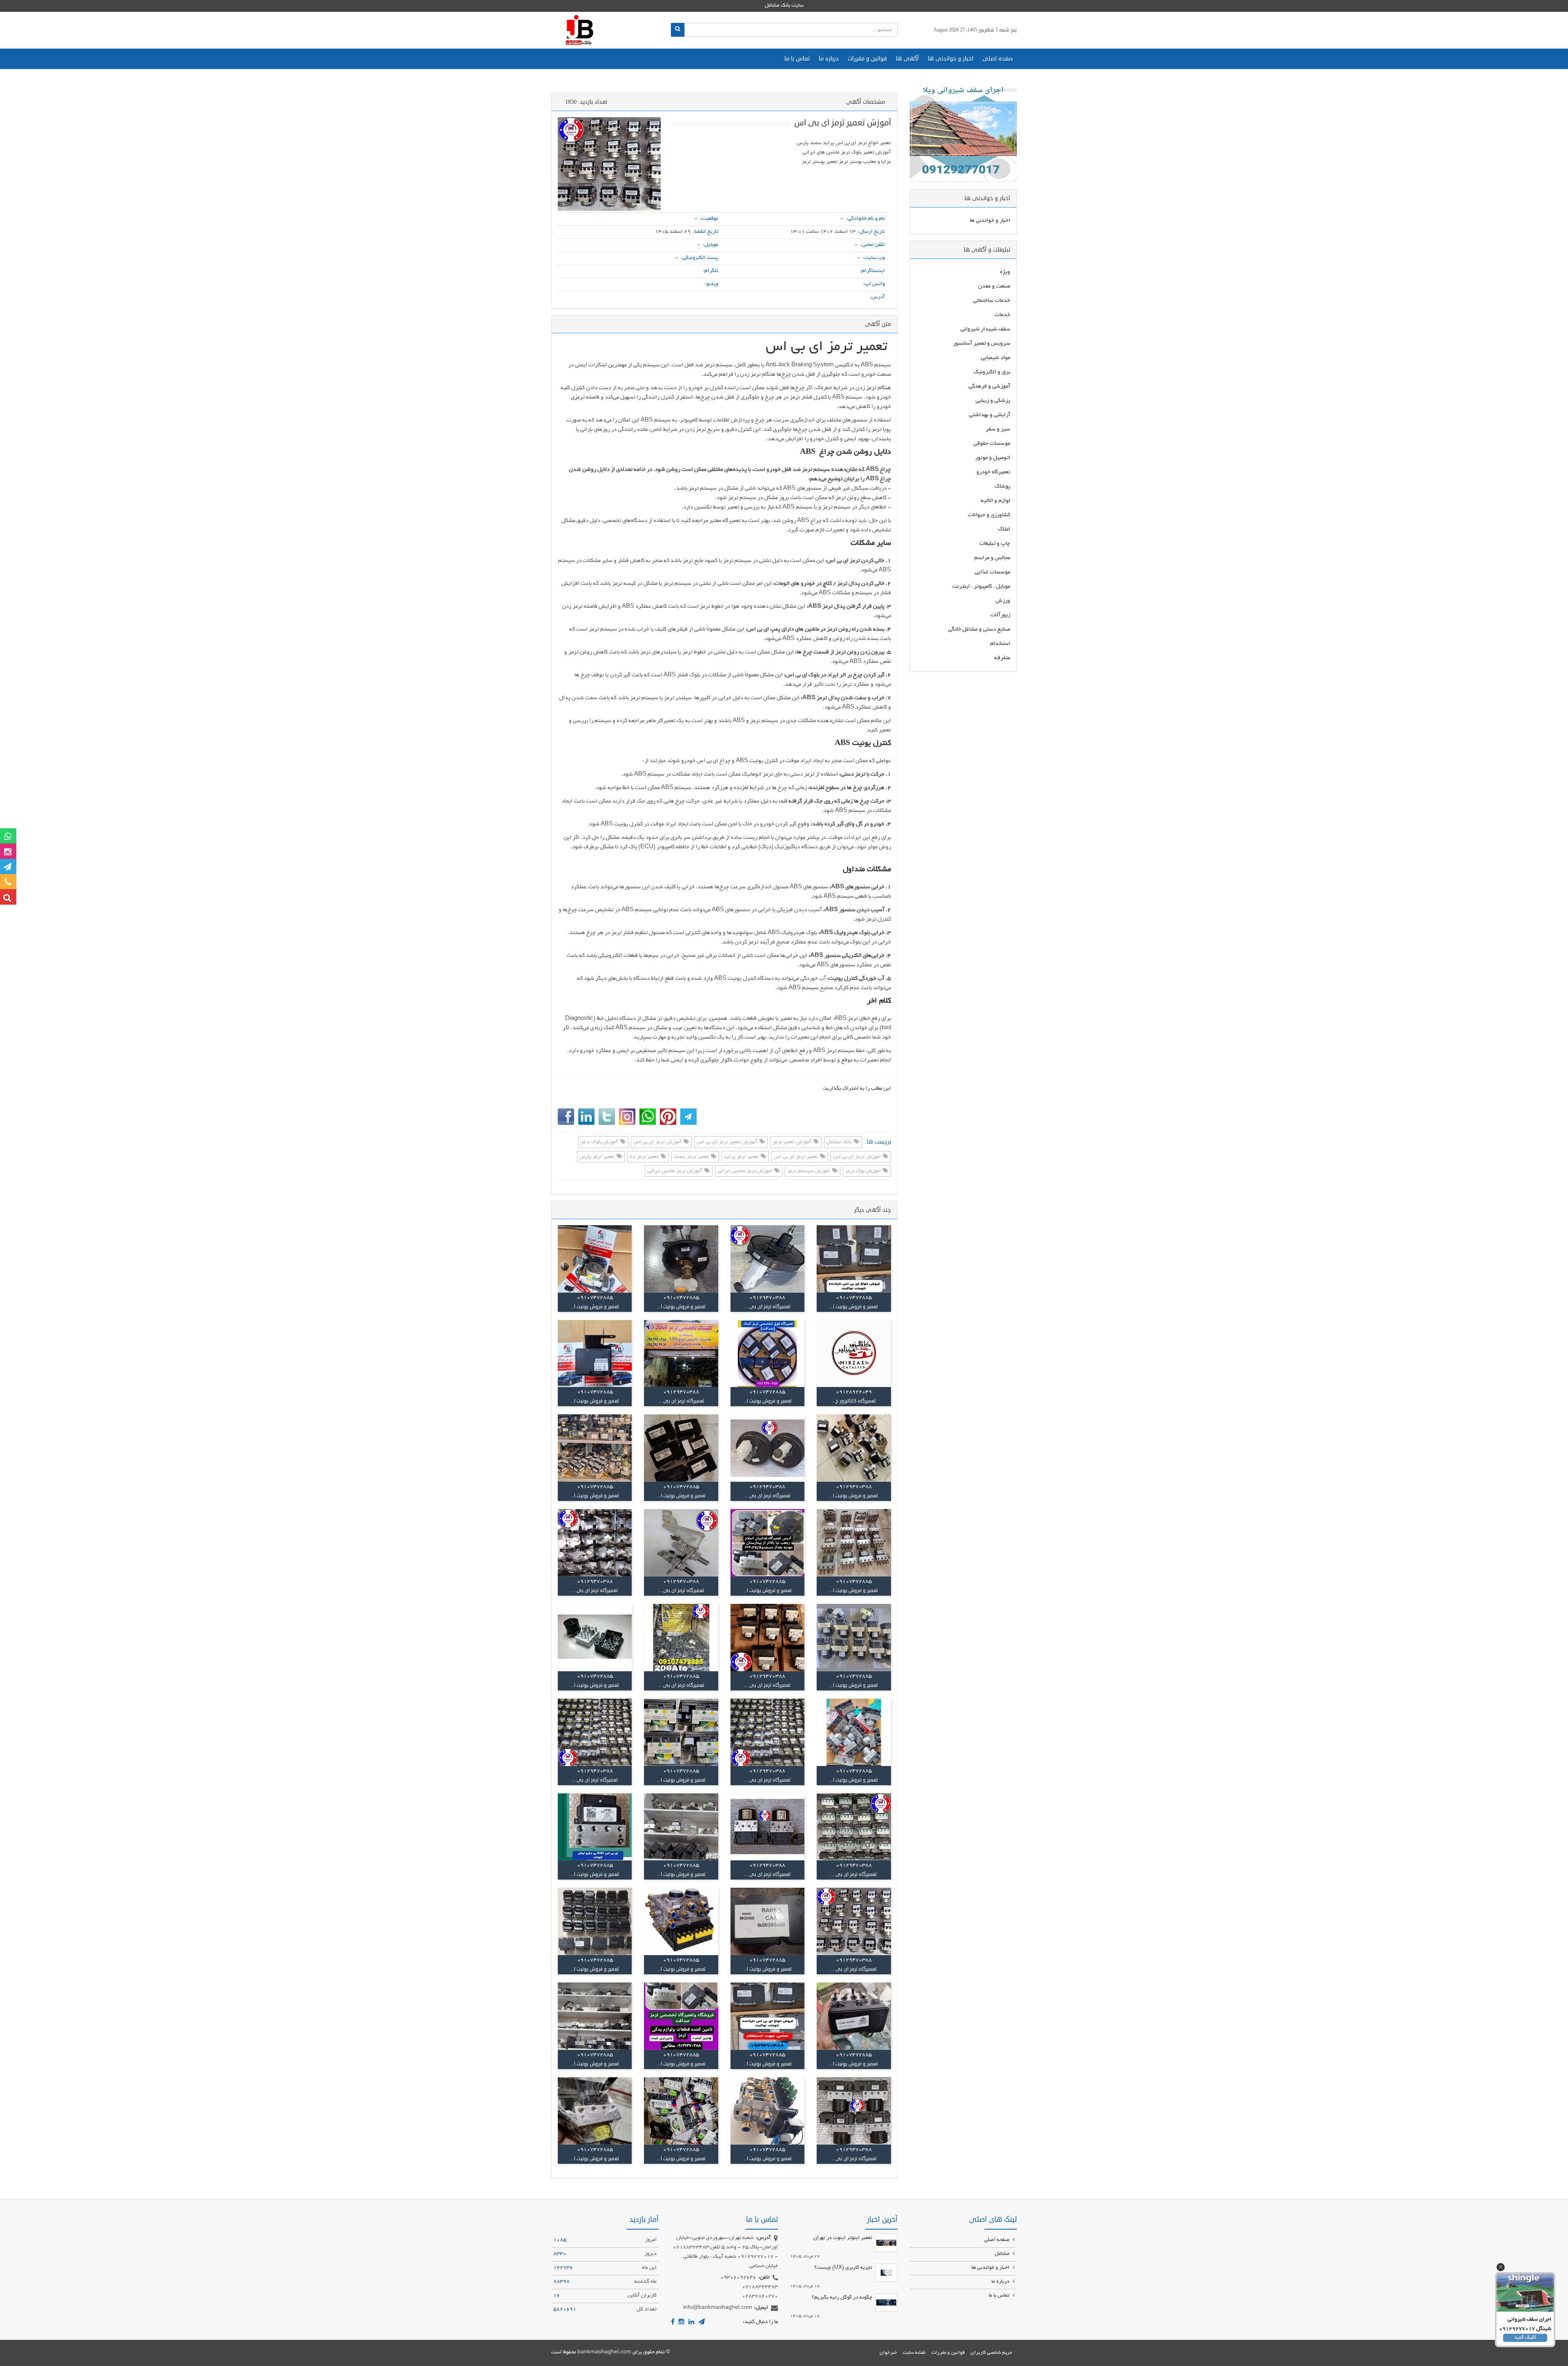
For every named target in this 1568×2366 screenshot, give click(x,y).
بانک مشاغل (840, 1143)
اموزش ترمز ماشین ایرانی (745, 1171)
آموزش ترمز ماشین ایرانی (675, 1171)
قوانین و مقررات (867, 59)
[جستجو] (678, 30)
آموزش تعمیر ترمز (793, 1143)
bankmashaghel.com (604, 2353)
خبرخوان (888, 2353)
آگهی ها (907, 59)
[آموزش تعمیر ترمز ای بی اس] (609, 164)
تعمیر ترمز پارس (598, 1157)
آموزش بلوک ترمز (600, 1143)
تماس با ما (797, 59)
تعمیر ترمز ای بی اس (796, 1157)
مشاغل (1003, 2254)
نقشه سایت (914, 2353)
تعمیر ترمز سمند (692, 1157)
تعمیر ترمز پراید (742, 1157)
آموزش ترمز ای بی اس (658, 1143)
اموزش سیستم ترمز (809, 1171)
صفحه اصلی (998, 59)
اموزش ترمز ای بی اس (857, 1157)
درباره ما (829, 59)
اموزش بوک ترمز (864, 1171)
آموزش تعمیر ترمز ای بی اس (728, 1143)
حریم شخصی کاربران (991, 2353)
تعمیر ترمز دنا (645, 1157)
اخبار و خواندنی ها (951, 59)
